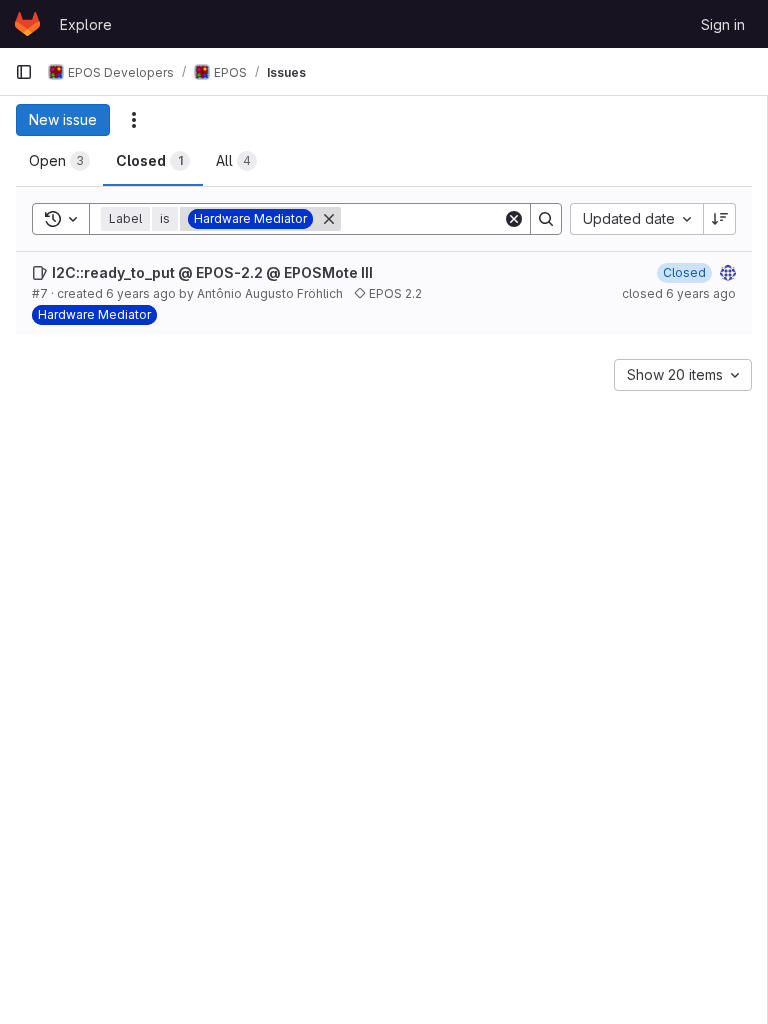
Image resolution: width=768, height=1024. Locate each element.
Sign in (723, 24)
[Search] (546, 219)
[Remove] (329, 219)
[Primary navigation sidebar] (24, 72)
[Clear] (514, 219)
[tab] (59, 161)
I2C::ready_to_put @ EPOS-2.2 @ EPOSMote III (212, 272)
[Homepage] (27, 24)
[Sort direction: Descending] (720, 219)
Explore (86, 24)
